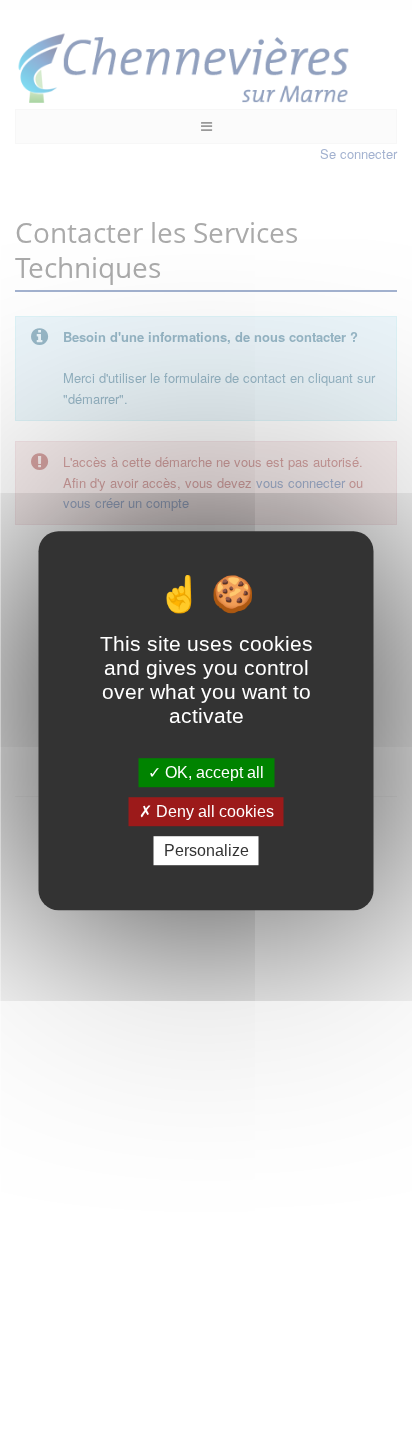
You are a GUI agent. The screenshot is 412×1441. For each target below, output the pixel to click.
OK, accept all (212, 772)
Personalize (206, 850)
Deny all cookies (213, 811)
